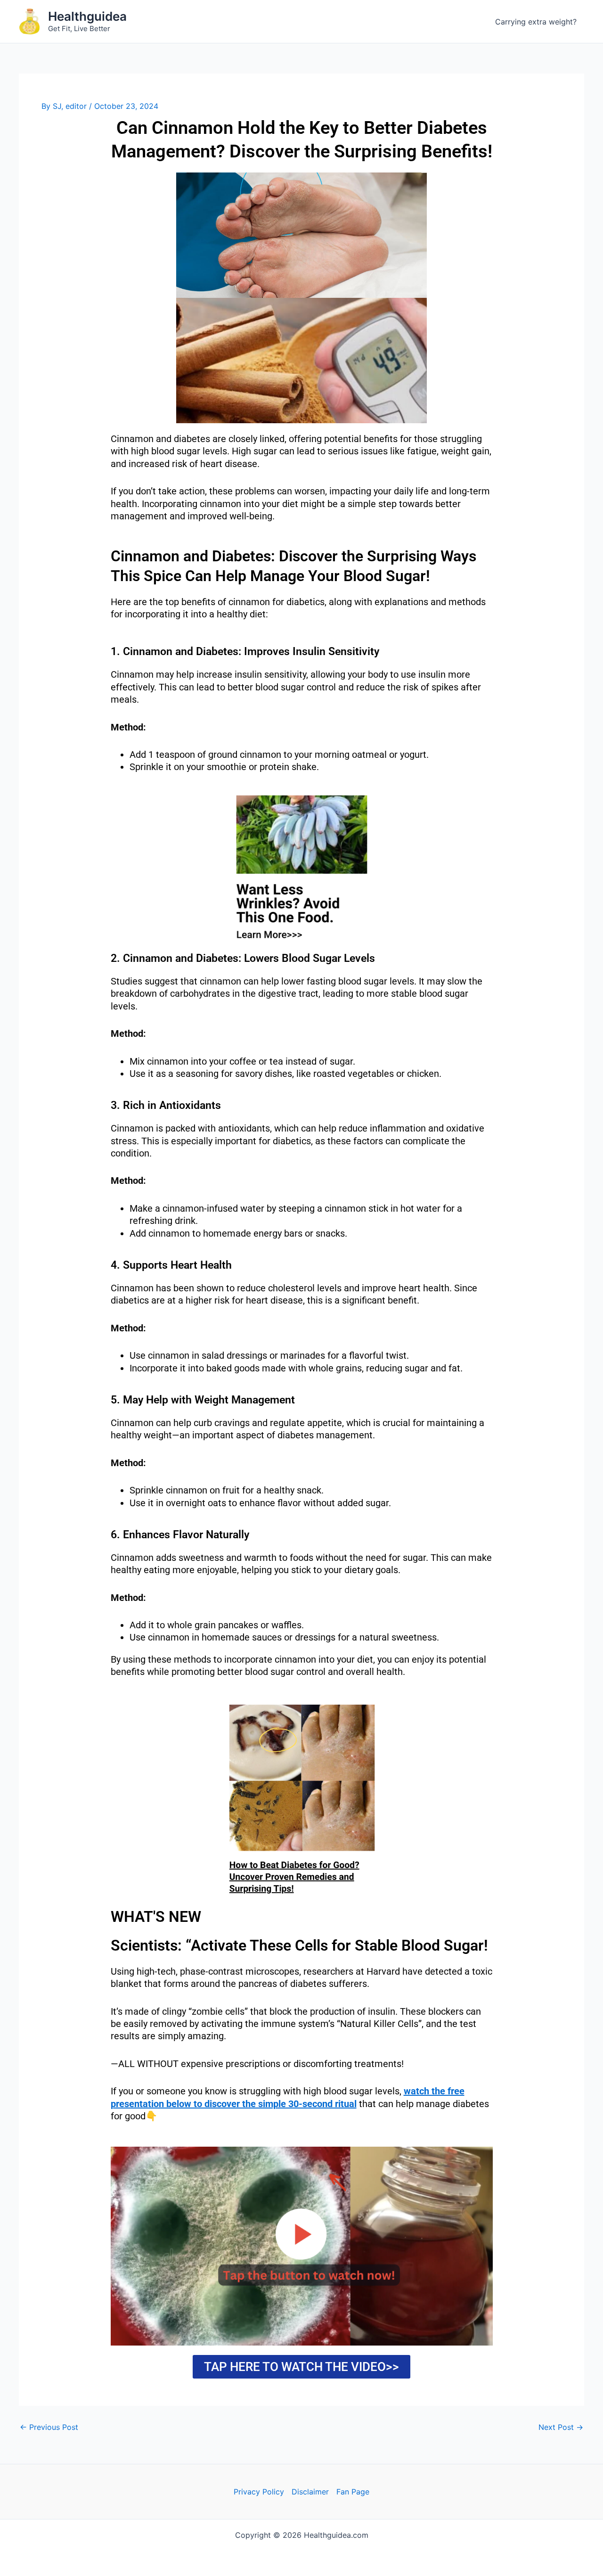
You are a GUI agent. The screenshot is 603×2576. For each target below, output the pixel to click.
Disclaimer (310, 2492)
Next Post (561, 2427)
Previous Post (49, 2427)
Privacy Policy (259, 2492)
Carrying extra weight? (536, 22)
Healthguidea (87, 16)
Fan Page (353, 2492)
